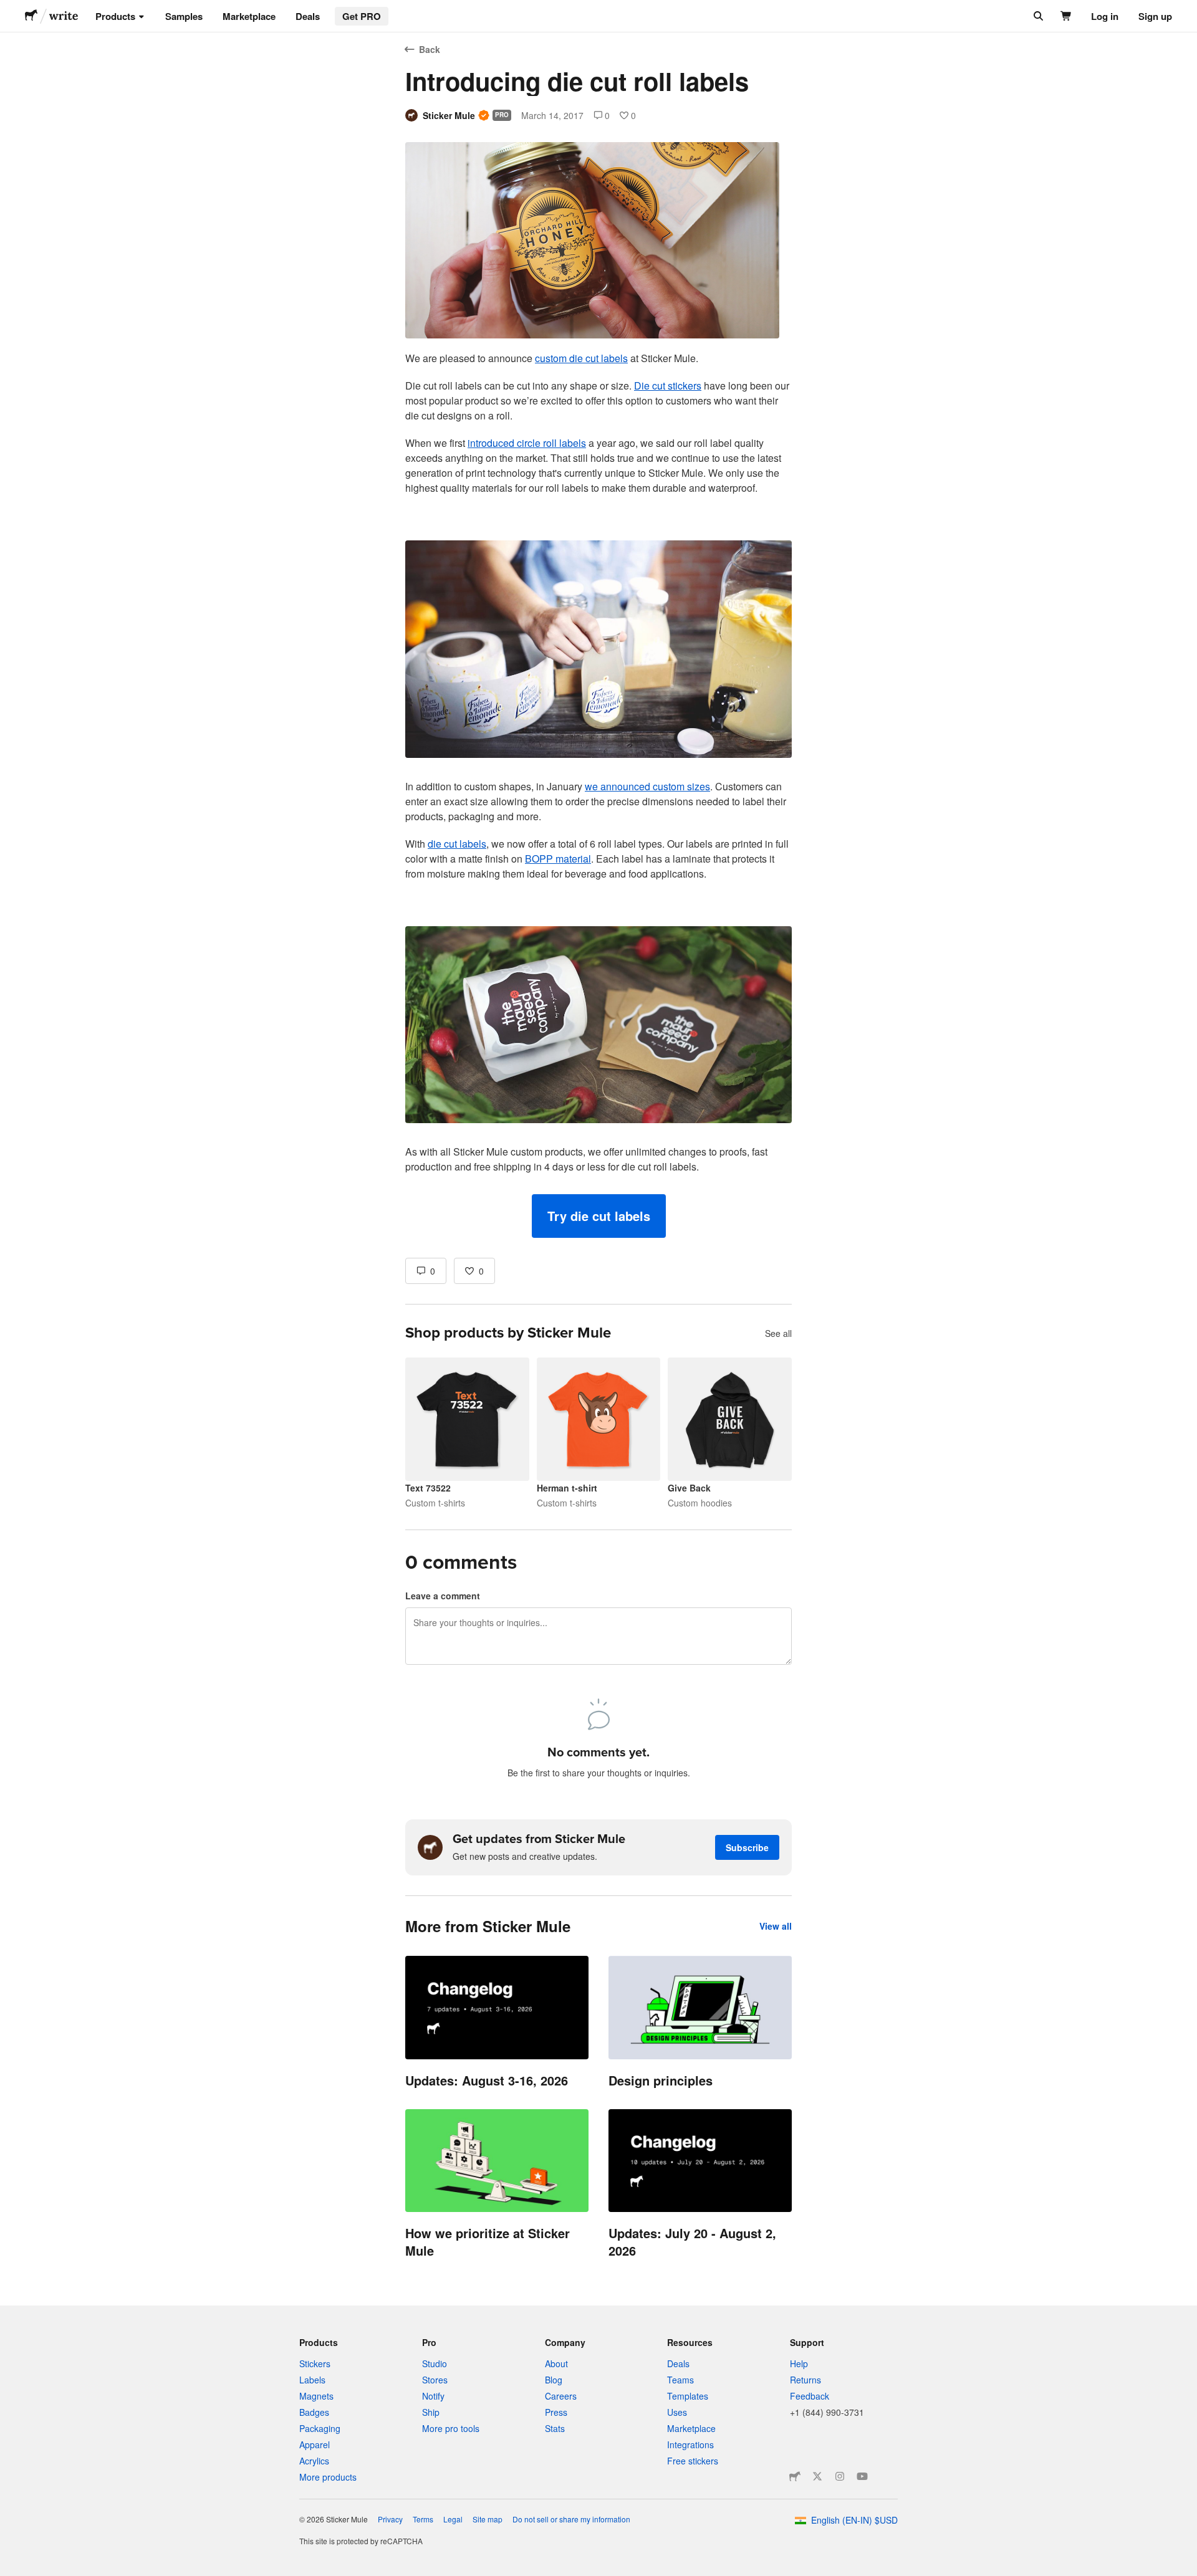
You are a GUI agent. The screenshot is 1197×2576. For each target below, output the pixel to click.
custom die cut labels (581, 358)
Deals (308, 16)
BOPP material (558, 859)
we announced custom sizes (647, 786)
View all (776, 1926)
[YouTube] (862, 2476)
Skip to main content (9, 9)
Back (430, 49)
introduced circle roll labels (527, 443)
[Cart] (1066, 16)
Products (115, 16)
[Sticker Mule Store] (795, 2476)
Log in (1105, 16)
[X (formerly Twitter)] (817, 2476)
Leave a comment (443, 1596)
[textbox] (598, 794)
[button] (599, 1216)
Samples (184, 16)
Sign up (1155, 16)
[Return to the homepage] (31, 16)
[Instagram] (840, 2476)
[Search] (1037, 16)
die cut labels (457, 844)
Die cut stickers (668, 385)
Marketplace (249, 16)
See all (778, 1333)
